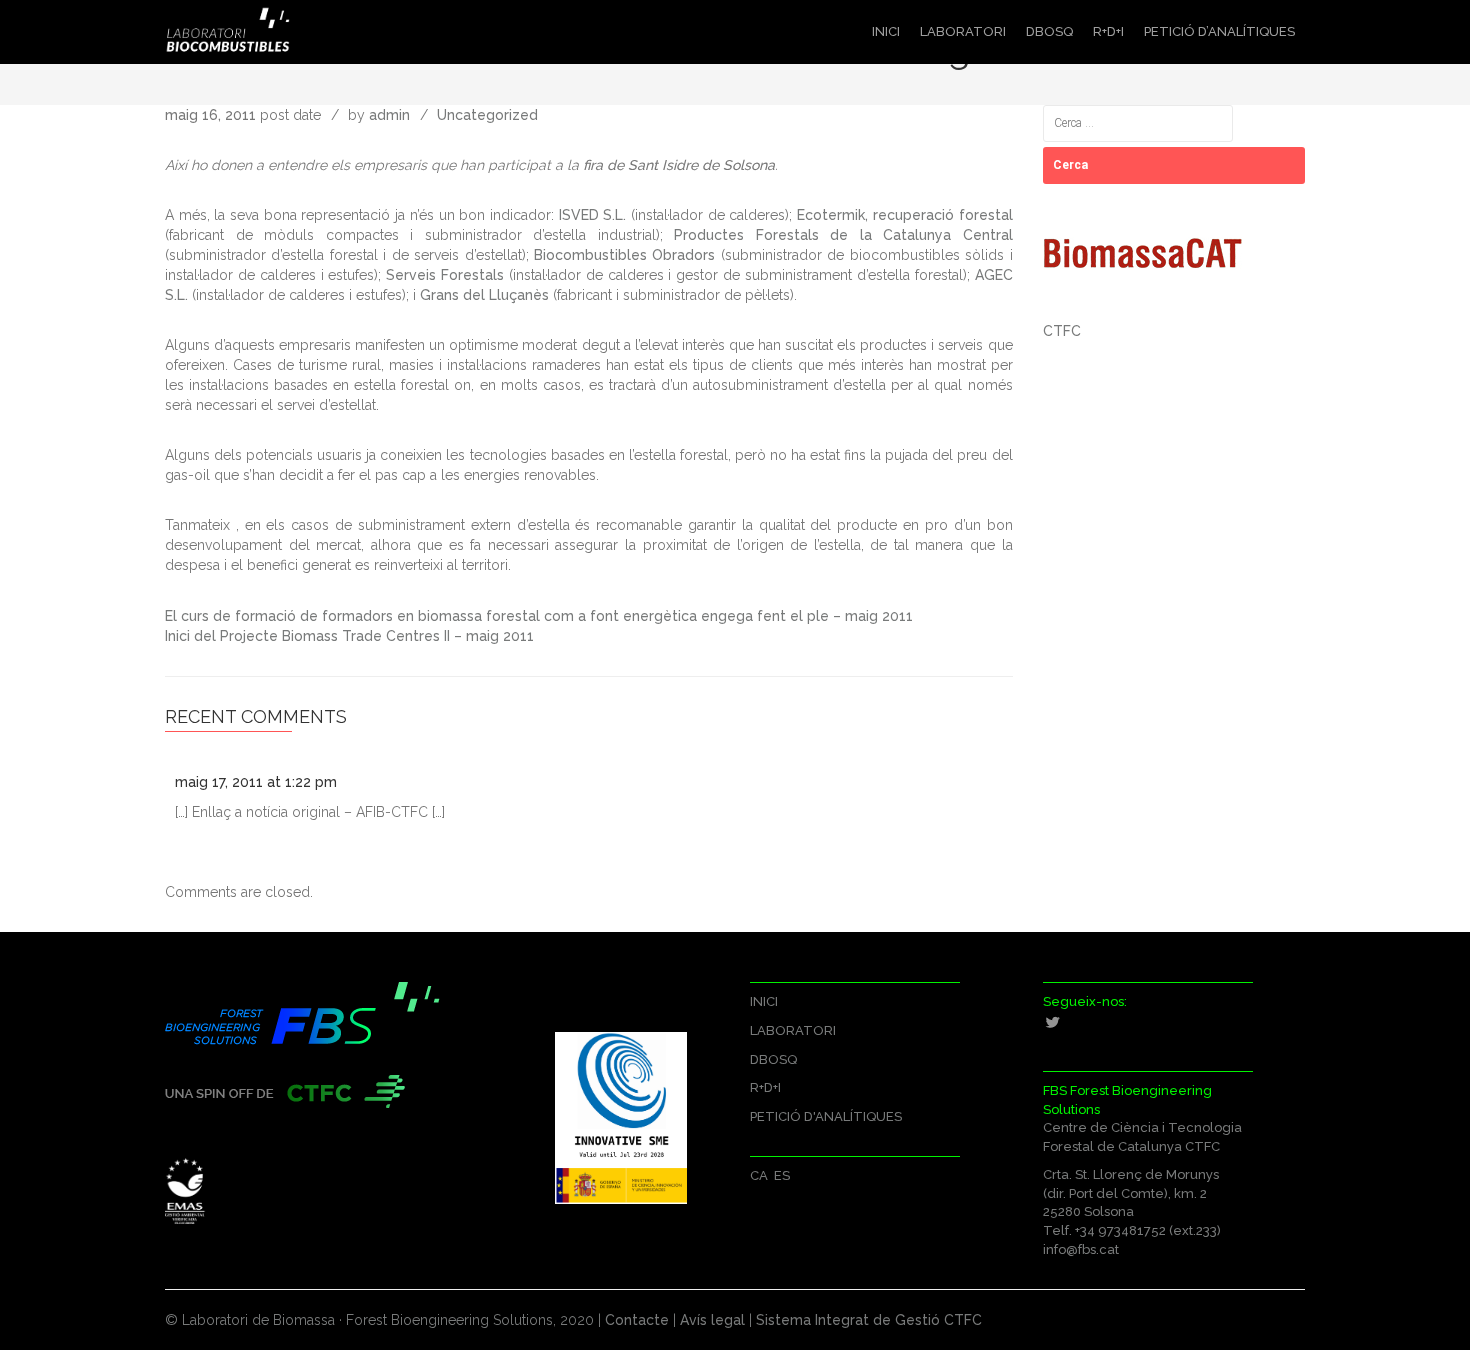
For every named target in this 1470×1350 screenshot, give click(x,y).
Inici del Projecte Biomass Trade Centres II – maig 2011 (349, 636)
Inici (886, 31)
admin (389, 115)
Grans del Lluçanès (484, 295)
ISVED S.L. (593, 215)
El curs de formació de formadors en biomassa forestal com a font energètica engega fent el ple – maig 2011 (539, 616)
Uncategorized (487, 115)
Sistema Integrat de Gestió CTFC (869, 1320)
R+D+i (1108, 31)
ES (782, 1175)
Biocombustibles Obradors (624, 255)
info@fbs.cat (1081, 1249)
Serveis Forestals (445, 275)
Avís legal (714, 1320)
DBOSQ (1049, 31)
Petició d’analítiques (1219, 31)
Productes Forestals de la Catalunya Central (843, 235)
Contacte (637, 1320)
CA (759, 1175)
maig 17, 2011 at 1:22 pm (256, 782)
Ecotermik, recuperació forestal (904, 215)
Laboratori (963, 31)
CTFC (1062, 331)
